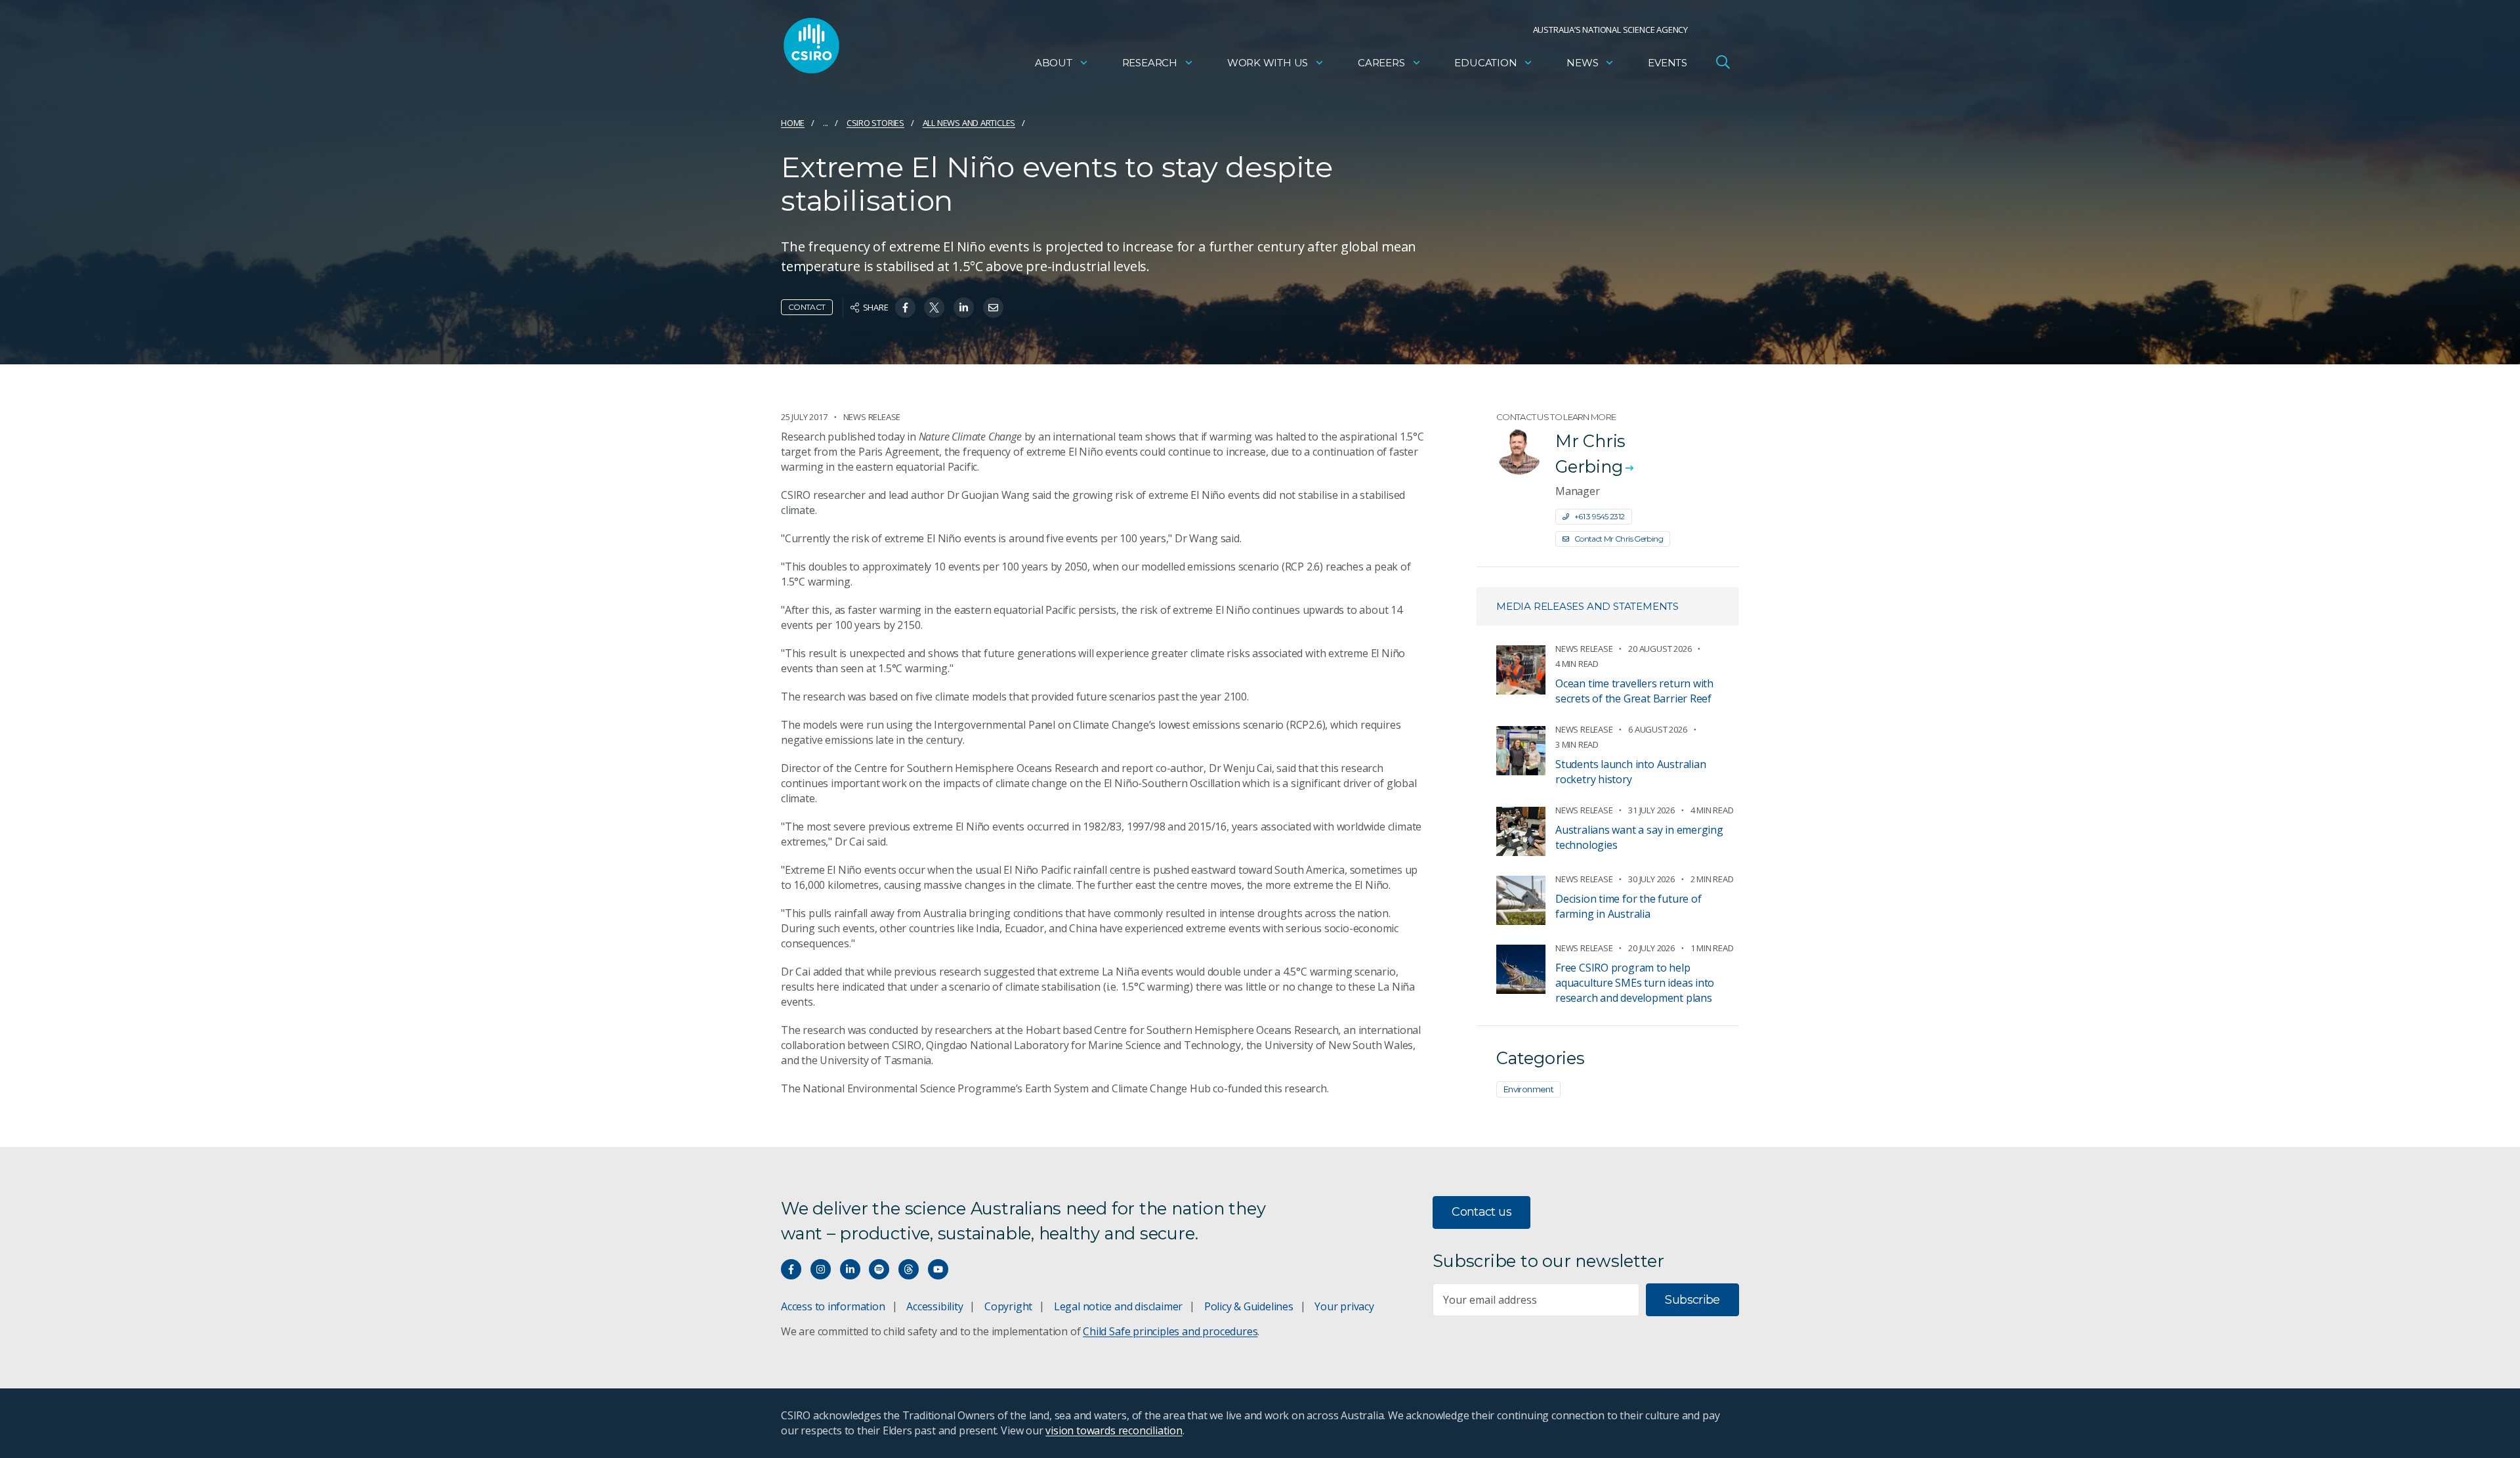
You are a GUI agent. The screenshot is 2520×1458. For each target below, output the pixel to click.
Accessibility (934, 1306)
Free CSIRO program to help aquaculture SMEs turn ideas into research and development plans (1635, 983)
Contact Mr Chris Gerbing (1619, 539)
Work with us (1268, 63)
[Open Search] (1723, 62)
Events (1668, 63)
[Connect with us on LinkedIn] (850, 1269)
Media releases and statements (1587, 606)
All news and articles (969, 123)
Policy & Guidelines (1249, 1306)
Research (1150, 63)
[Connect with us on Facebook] (791, 1269)
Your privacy (1344, 1306)
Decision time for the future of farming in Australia (1628, 906)
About (1054, 63)
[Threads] (909, 1269)
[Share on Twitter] (934, 308)
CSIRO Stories (875, 123)
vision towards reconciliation (1114, 1430)
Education (1485, 63)
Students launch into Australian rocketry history (1631, 772)
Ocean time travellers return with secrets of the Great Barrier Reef (1634, 691)
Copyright (1008, 1306)
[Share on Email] (993, 308)
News (1582, 63)
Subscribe (1692, 1300)
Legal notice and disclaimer (1118, 1306)
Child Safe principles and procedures (1170, 1331)
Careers (1381, 63)
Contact (807, 307)
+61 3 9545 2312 (1600, 516)
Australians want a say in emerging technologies (1639, 837)
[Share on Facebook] (905, 308)
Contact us (1481, 1212)
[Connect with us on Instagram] (821, 1269)
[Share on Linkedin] (964, 308)
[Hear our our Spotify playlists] (879, 1269)
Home (793, 123)
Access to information (833, 1306)
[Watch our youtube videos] (938, 1269)
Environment (1528, 1089)
